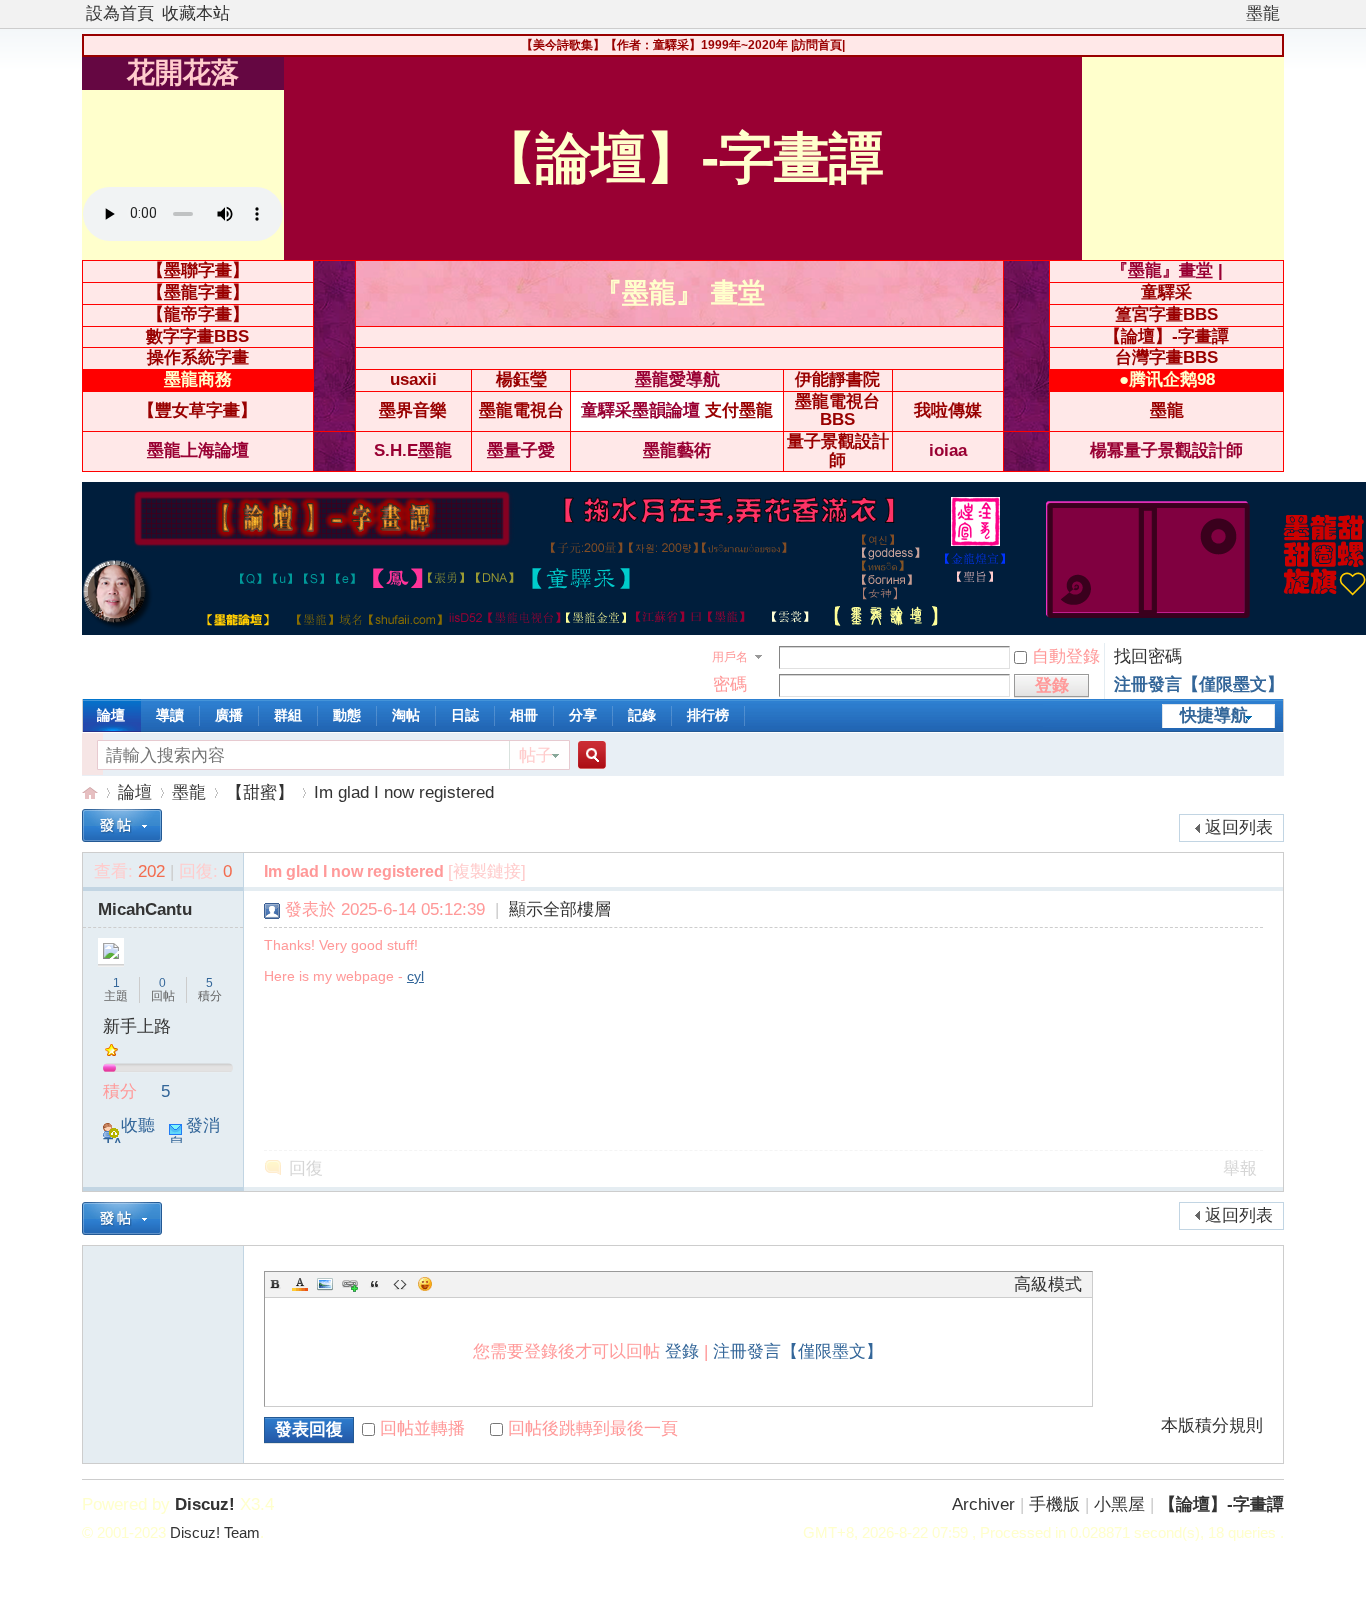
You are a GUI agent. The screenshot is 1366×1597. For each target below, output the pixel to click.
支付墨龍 (739, 410)
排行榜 (708, 715)
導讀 (170, 715)
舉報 (1240, 1168)
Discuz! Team (215, 1533)
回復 (306, 1168)
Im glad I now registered (404, 792)
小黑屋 (1119, 1504)
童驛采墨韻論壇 (640, 410)
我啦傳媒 (948, 410)
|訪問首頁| (818, 45)
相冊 (524, 715)
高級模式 (1048, 1284)
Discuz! (205, 1504)
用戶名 (730, 657)
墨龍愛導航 (677, 379)
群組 (288, 715)
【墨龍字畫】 (198, 292)
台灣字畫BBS (1166, 357)
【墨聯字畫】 (198, 270)
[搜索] (589, 755)
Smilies (425, 1284)
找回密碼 (1148, 656)
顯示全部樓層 (560, 909)
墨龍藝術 (677, 450)
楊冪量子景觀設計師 (1166, 450)
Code (400, 1284)
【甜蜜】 (260, 792)
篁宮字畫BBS (1166, 314)
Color (300, 1284)
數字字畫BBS (197, 336)
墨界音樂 (413, 410)
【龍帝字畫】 (198, 314)
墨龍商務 (198, 379)
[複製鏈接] (487, 871)
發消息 (194, 1135)
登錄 (682, 1351)
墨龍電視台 (521, 410)
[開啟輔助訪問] (1237, 14)
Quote (375, 1284)
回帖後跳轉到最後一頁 (593, 1428)
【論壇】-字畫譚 (1166, 336)
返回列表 (1239, 827)
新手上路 (137, 1026)
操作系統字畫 (198, 357)
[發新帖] (122, 825)
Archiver (983, 1504)
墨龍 (1263, 13)
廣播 (229, 715)
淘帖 (406, 715)
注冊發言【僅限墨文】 (1199, 684)
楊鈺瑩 (521, 379)
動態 (347, 715)
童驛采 (1166, 292)
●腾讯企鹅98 (1167, 379)
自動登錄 (1066, 656)
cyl (415, 976)
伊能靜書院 (837, 379)
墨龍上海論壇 (198, 450)
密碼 (730, 684)
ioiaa (948, 450)
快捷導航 (1214, 715)
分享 (583, 715)
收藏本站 (196, 13)
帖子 (536, 755)
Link (350, 1284)
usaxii (413, 379)
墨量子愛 (521, 450)
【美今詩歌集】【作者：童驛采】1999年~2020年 (654, 45)
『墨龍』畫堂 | (1167, 270)
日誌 (465, 715)
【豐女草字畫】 (197, 410)
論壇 (111, 715)
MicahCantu (145, 909)
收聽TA (129, 1135)
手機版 (1054, 1504)
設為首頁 (120, 13)
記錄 (642, 715)
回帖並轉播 (422, 1428)
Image (325, 1284)
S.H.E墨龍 (413, 450)
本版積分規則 (1212, 1426)
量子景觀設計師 (838, 451)
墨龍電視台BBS (837, 411)
